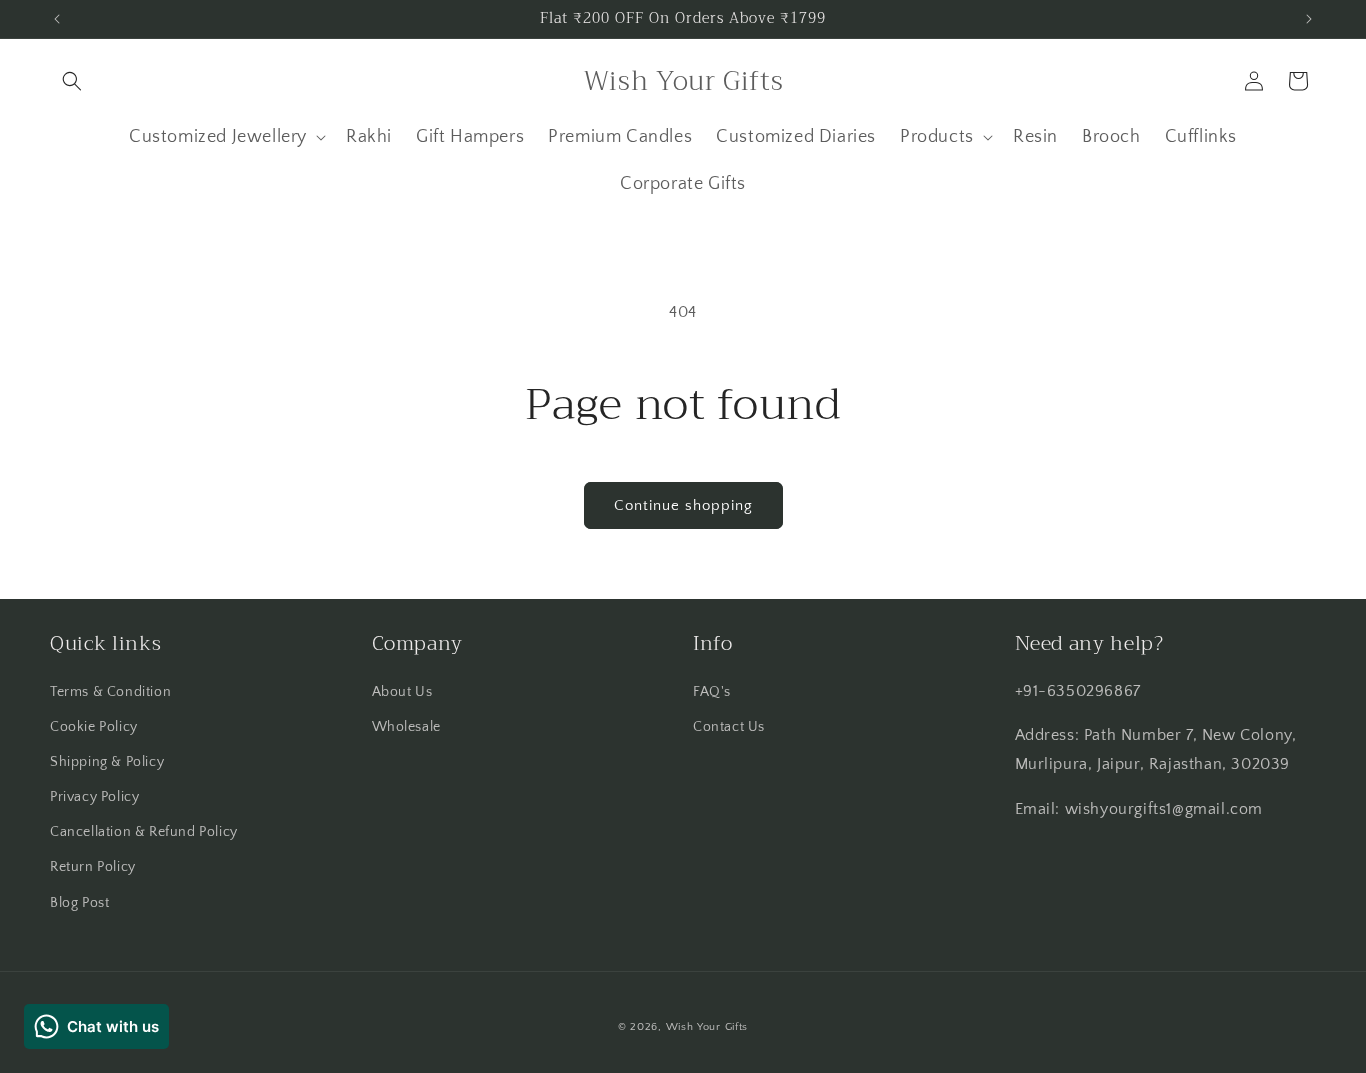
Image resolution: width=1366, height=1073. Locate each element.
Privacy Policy (94, 797)
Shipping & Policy (107, 762)
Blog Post (79, 903)
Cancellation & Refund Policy (144, 832)
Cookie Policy (94, 727)
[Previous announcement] (57, 19)
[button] (72, 81)
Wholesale (406, 727)
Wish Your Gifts (707, 1027)
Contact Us (729, 727)
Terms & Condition (110, 692)
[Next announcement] (1309, 19)
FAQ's (712, 692)
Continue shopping (683, 505)
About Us (402, 692)
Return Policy (93, 867)
